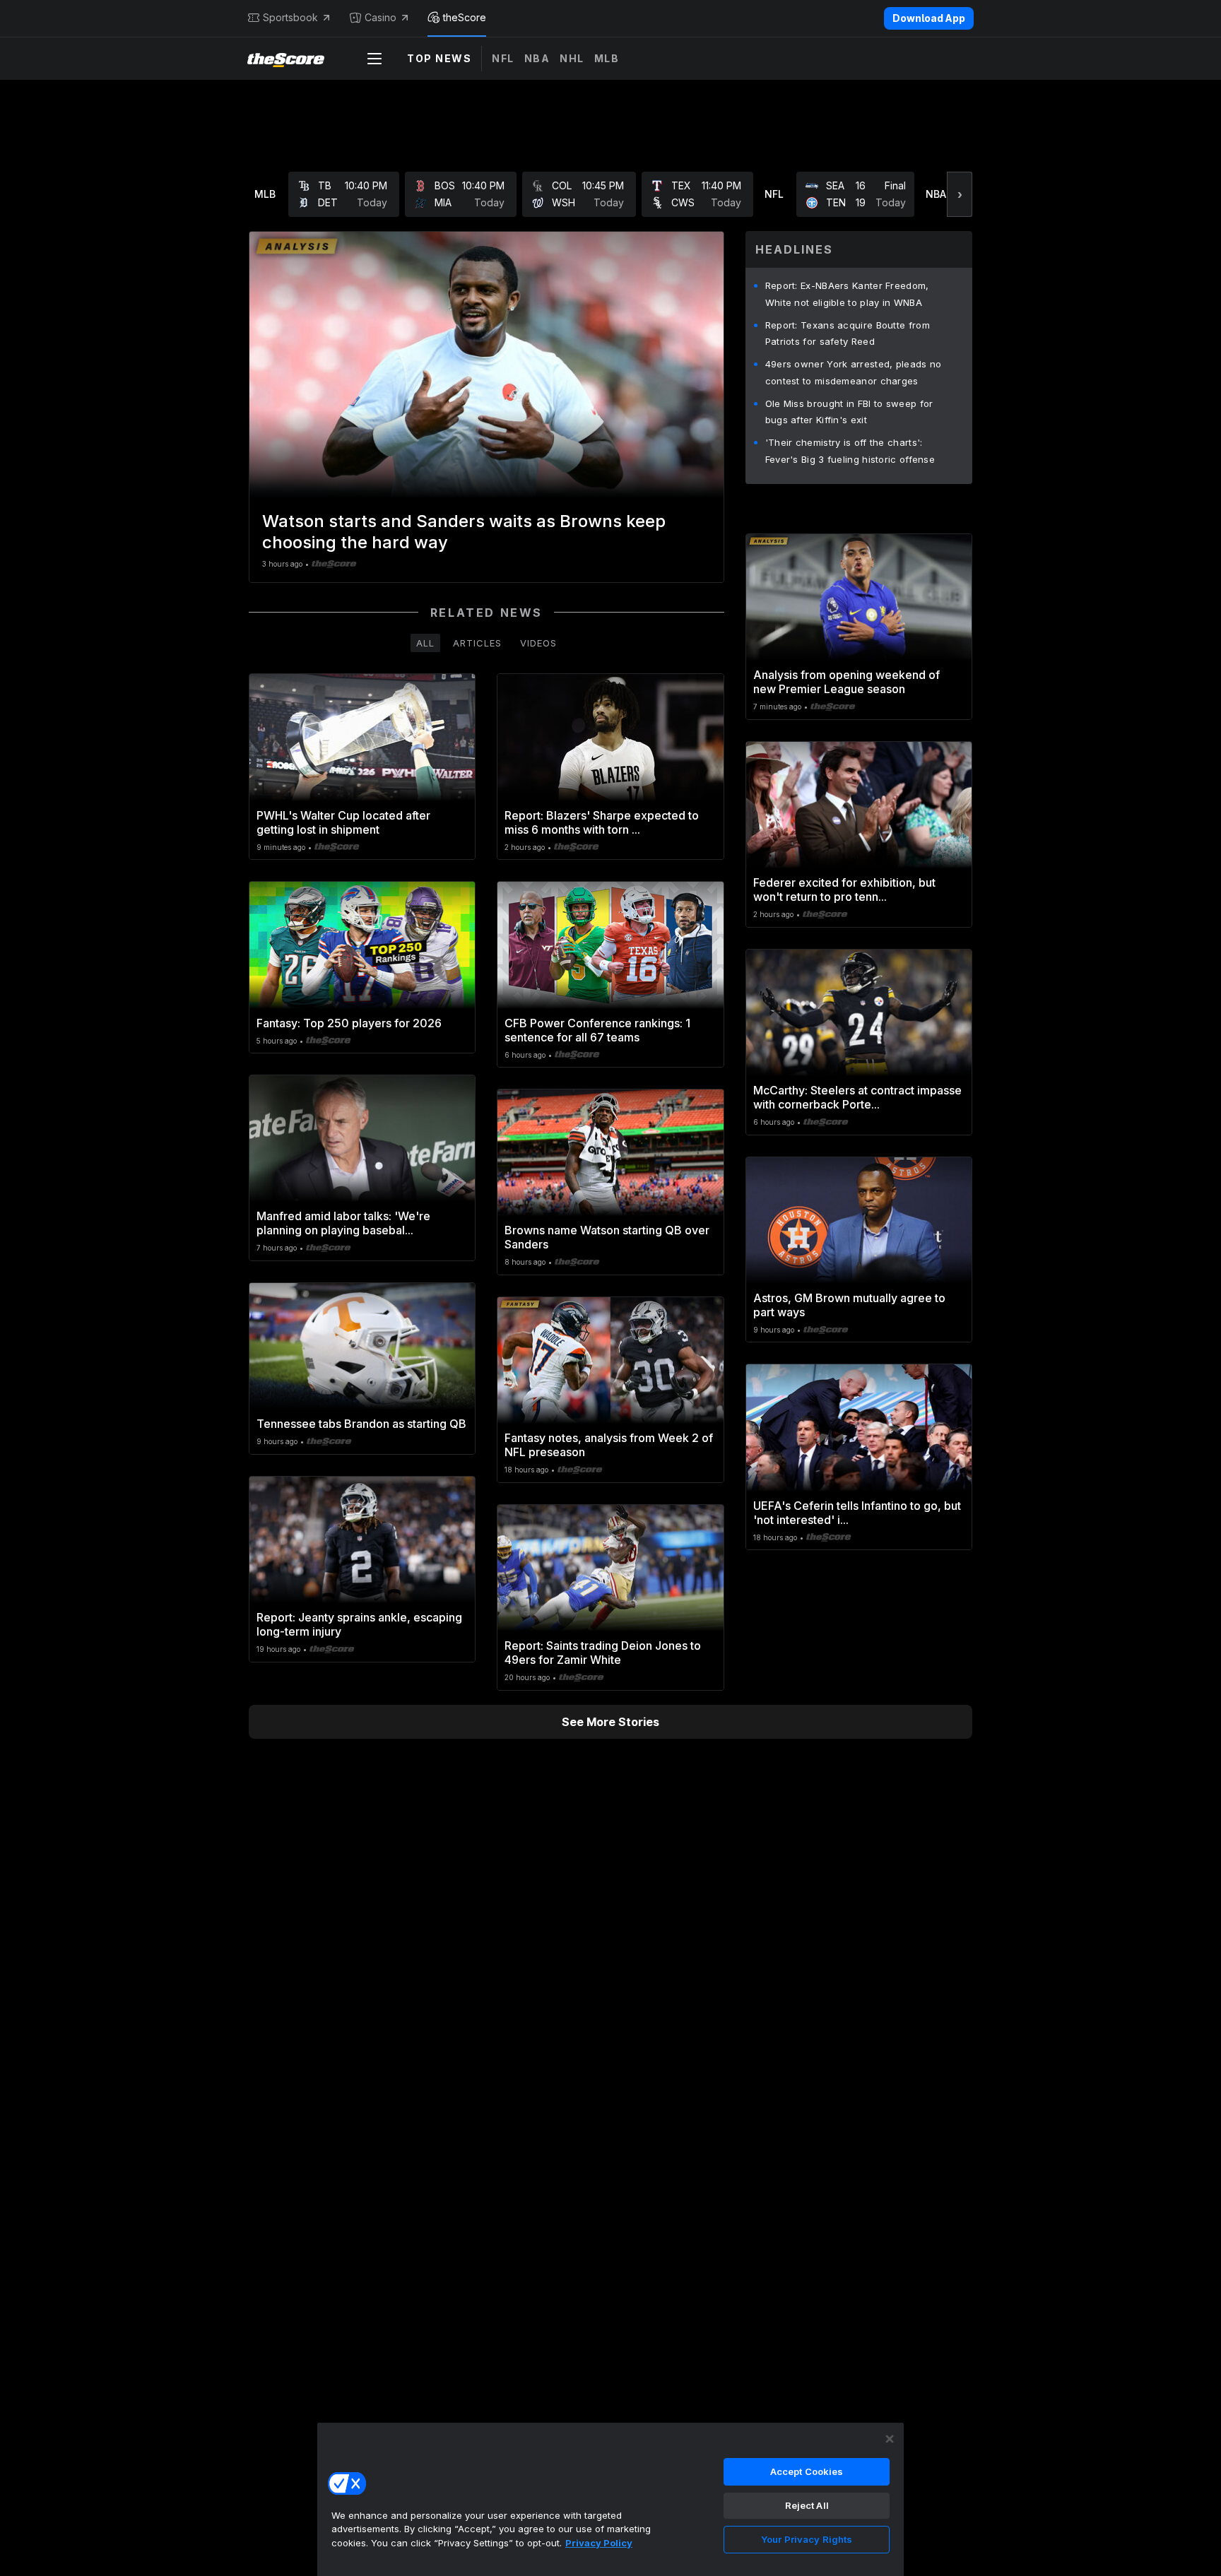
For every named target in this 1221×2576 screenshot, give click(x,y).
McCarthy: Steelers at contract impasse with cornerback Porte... (857, 1097)
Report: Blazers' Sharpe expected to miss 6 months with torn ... (602, 822)
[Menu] (374, 59)
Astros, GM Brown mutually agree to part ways (849, 1305)
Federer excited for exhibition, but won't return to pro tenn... (844, 890)
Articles (477, 643)
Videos (538, 643)
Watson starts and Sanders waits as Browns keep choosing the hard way (464, 532)
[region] (610, 2499)
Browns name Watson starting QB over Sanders (607, 1237)
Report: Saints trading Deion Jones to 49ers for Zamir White (603, 1653)
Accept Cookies (807, 2471)
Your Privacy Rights (807, 2539)
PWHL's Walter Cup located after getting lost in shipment (343, 822)
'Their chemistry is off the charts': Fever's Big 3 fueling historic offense (850, 451)
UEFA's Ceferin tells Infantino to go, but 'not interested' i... (857, 1513)
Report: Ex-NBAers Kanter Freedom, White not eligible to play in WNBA (847, 294)
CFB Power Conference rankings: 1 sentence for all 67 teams (597, 1030)
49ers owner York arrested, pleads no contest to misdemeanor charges (854, 372)
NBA (537, 58)
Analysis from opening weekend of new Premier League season (847, 682)
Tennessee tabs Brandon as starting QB (361, 1424)
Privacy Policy (599, 2543)
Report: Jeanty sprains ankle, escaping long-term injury (359, 1624)
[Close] (890, 2439)
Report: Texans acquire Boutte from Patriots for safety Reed (848, 333)
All (425, 643)
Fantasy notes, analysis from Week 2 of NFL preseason (609, 1445)
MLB (607, 58)
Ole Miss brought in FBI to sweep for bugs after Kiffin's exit (849, 412)
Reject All (807, 2505)
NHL (572, 58)
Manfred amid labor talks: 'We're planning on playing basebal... (343, 1223)
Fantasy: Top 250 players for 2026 (349, 1023)
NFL (503, 58)
